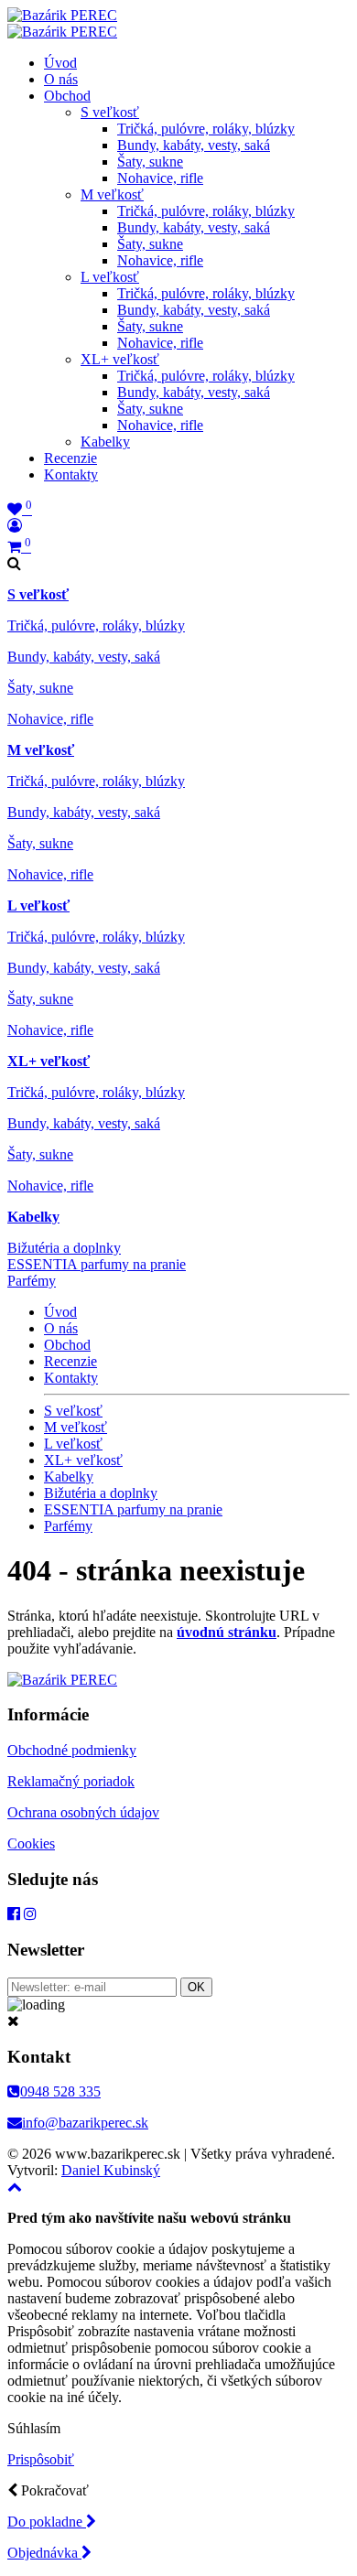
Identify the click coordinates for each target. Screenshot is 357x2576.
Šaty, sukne (150, 162)
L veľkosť (110, 277)
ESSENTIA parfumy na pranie (97, 1264)
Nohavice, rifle (160, 178)
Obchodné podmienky (72, 1750)
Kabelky (105, 442)
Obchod (67, 96)
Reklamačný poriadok (71, 1781)
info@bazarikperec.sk (85, 2123)
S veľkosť (110, 112)
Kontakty (71, 474)
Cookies (31, 1843)
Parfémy (32, 1281)
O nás (61, 79)
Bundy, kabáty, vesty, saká (194, 145)
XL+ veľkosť (120, 359)
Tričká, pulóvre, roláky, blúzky (206, 129)
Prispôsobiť (41, 2459)
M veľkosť (112, 194)
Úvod (60, 63)
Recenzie (70, 458)
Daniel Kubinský (111, 2170)
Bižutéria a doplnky (64, 1248)
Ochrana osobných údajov (83, 1812)
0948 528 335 (60, 2091)
